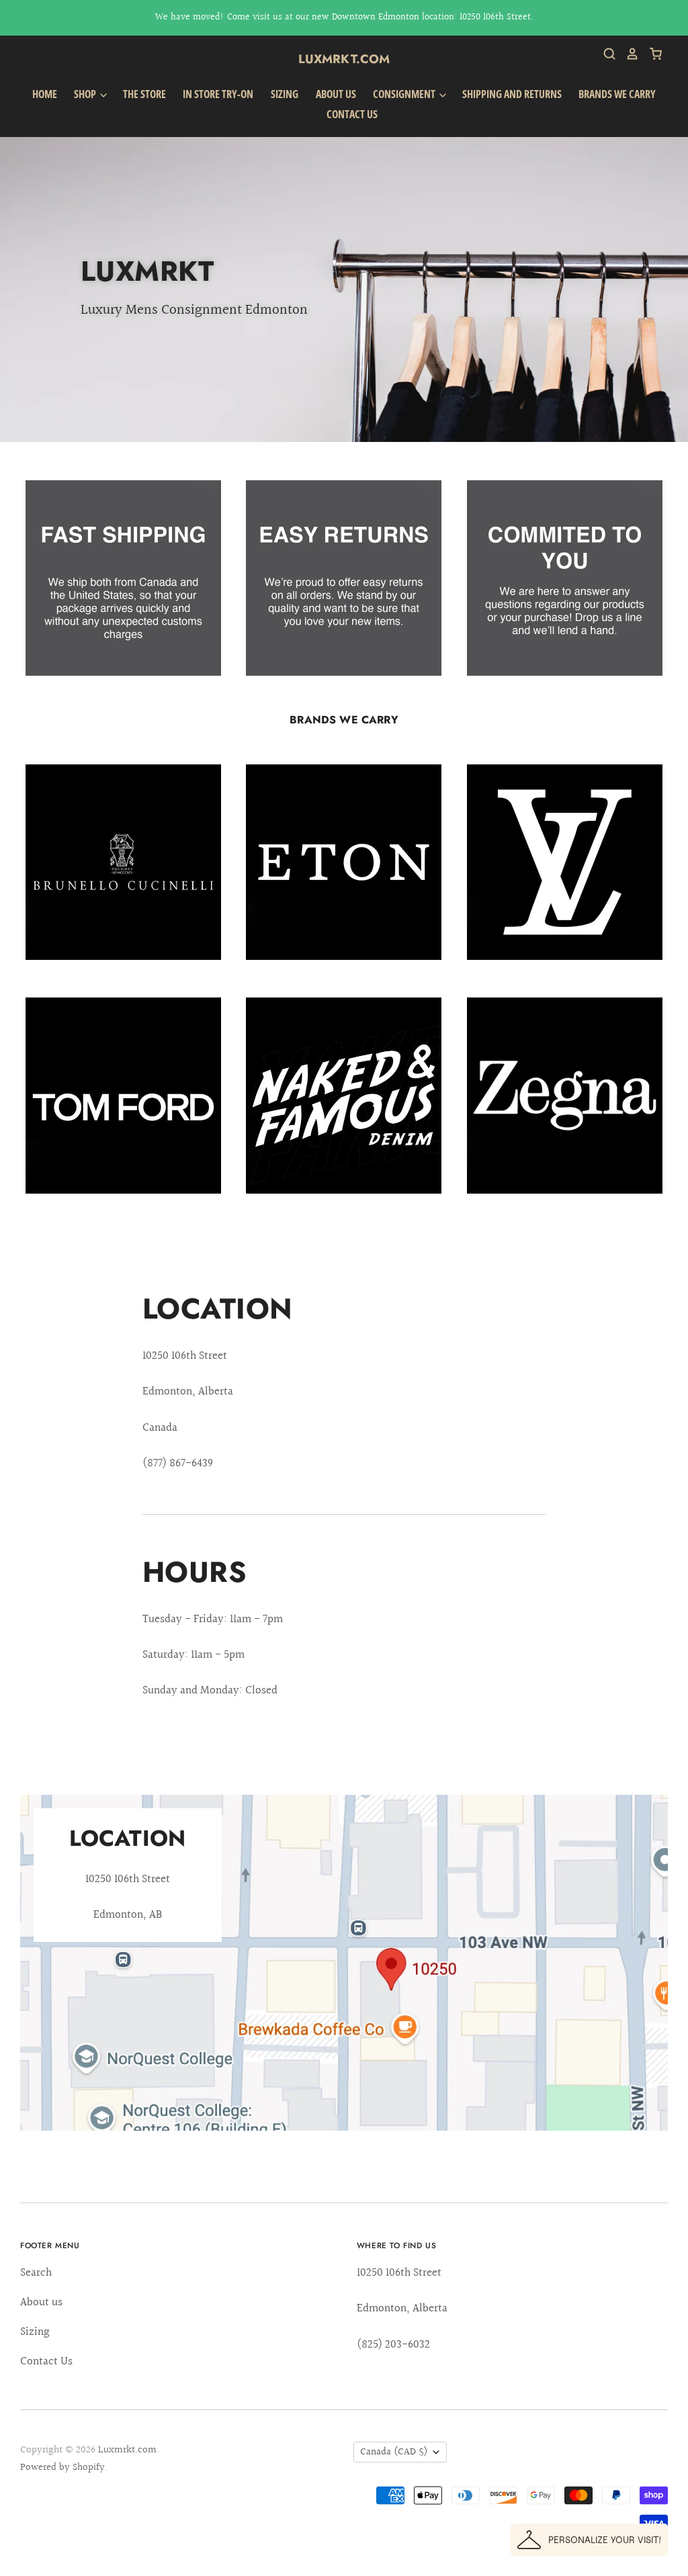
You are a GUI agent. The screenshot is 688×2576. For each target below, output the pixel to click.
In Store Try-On (218, 94)
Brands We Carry (617, 94)
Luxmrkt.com (344, 59)
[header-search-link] (605, 54)
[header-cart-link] (651, 54)
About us (336, 94)
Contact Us (352, 114)
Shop (86, 94)
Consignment (405, 94)
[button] (589, 2540)
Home (45, 94)
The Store (144, 94)
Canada (394, 2452)
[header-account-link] (628, 54)
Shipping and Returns (512, 94)
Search (36, 2273)
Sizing (285, 94)
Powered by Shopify (62, 2468)
